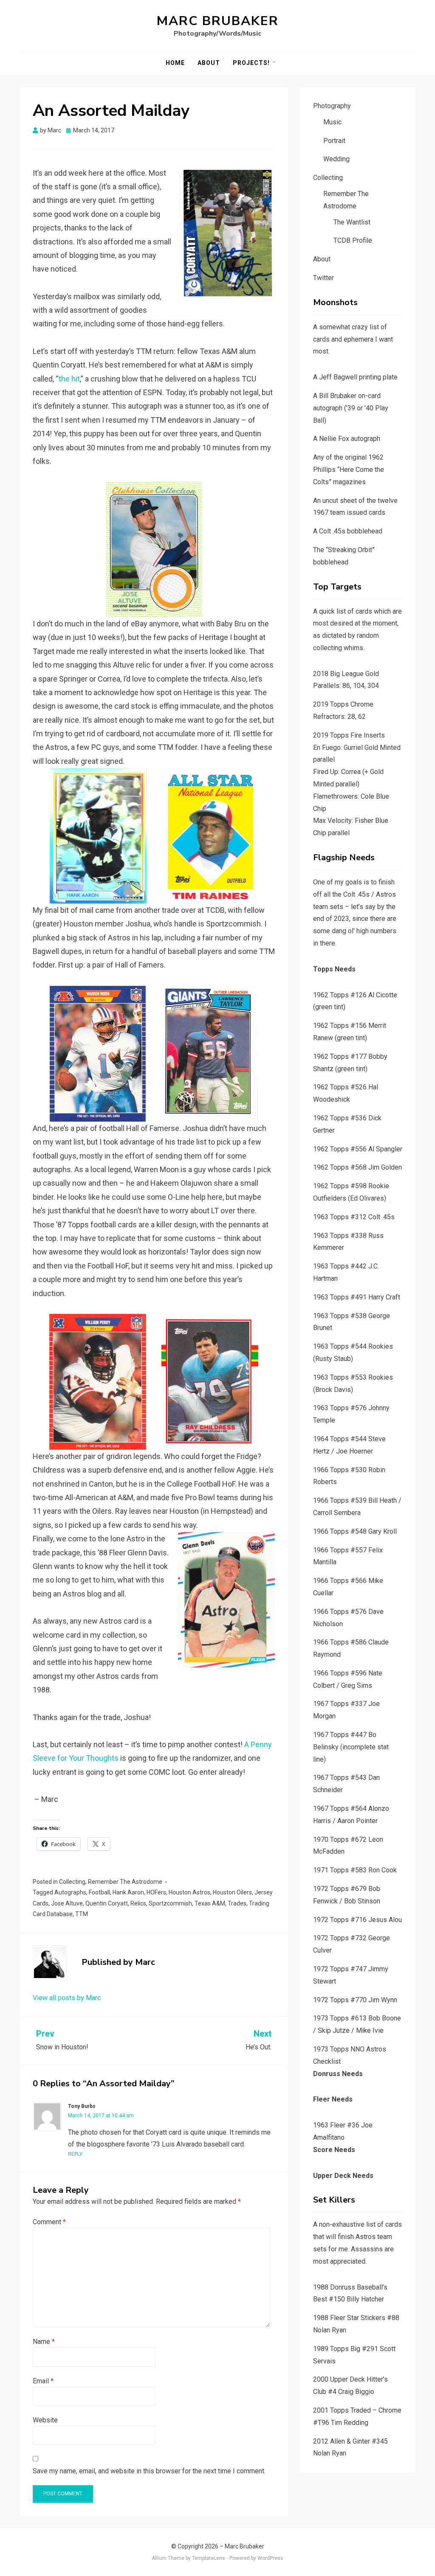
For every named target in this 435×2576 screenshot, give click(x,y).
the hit (69, 379)
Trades (237, 1903)
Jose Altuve (67, 1903)
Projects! (251, 63)
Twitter (323, 278)
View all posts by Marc (67, 1998)
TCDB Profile (353, 240)
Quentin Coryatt (107, 1903)
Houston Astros (189, 1892)
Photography (332, 106)
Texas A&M (210, 1903)
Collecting (72, 1882)
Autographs (70, 1892)
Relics (138, 1903)
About (209, 63)
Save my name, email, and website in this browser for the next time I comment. (149, 2471)
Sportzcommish (170, 1903)
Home (175, 63)
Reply (75, 2154)
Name (44, 2342)
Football (99, 1892)
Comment (49, 2222)
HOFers (156, 1892)
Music (332, 122)
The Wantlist (352, 222)
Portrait (334, 141)
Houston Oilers (232, 1892)
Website (45, 2420)
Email (43, 2381)
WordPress (270, 2558)
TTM (82, 1914)
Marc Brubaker (218, 21)
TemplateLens (209, 2558)
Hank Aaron (128, 1892)
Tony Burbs (82, 2106)
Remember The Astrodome (125, 1882)
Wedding (336, 159)
